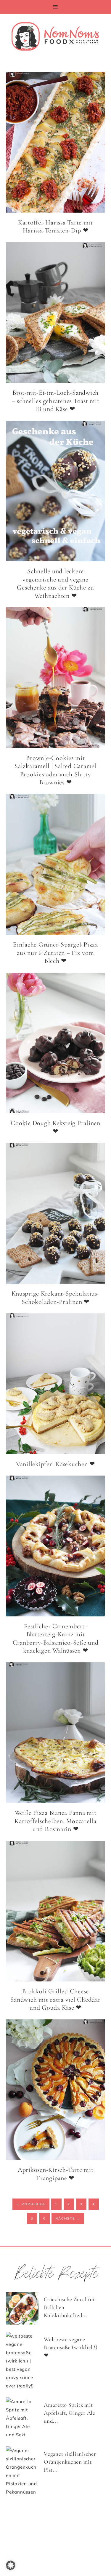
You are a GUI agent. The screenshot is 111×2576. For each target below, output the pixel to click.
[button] (55, 7)
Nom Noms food (55, 36)
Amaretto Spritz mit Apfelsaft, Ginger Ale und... (70, 2413)
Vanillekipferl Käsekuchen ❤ (55, 1464)
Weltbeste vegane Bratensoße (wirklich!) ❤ (71, 2347)
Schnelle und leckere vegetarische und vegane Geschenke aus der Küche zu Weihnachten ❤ (55, 583)
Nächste (68, 2218)
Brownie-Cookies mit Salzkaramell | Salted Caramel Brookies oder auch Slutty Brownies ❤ (55, 770)
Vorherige (31, 2204)
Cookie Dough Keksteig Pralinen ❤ (55, 1127)
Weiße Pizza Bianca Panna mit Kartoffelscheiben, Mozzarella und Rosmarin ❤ (55, 1821)
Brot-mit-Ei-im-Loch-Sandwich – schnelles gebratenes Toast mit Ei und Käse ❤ (56, 401)
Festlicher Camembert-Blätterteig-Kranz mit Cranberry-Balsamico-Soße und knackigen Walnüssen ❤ (56, 1639)
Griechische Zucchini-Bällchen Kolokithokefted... (70, 2307)
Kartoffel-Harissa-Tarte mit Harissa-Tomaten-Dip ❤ (55, 227)
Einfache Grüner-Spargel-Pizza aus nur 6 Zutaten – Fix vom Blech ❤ (55, 953)
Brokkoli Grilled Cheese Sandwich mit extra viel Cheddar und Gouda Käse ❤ (55, 1999)
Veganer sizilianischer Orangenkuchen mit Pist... (70, 2462)
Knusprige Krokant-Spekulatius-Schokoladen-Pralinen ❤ (55, 1298)
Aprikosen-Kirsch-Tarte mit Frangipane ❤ (56, 2174)
